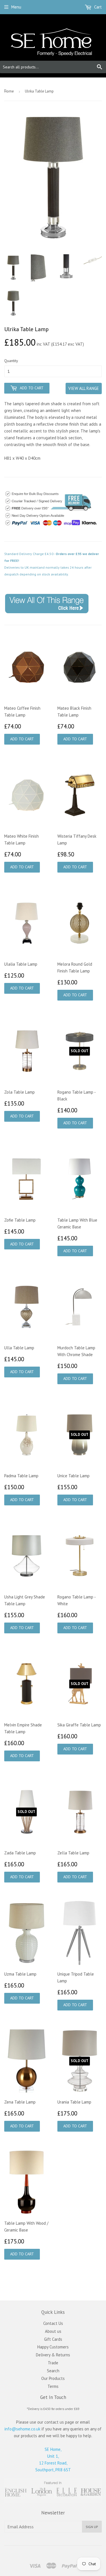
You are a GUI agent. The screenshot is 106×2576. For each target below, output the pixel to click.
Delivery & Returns (53, 2355)
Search (53, 2371)
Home (9, 91)
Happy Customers (53, 2347)
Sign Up (92, 2527)
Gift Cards (53, 2339)
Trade (53, 2363)
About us (53, 2331)
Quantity (11, 361)
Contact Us (53, 2323)
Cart (97, 7)
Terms (53, 2386)
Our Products (53, 2378)
